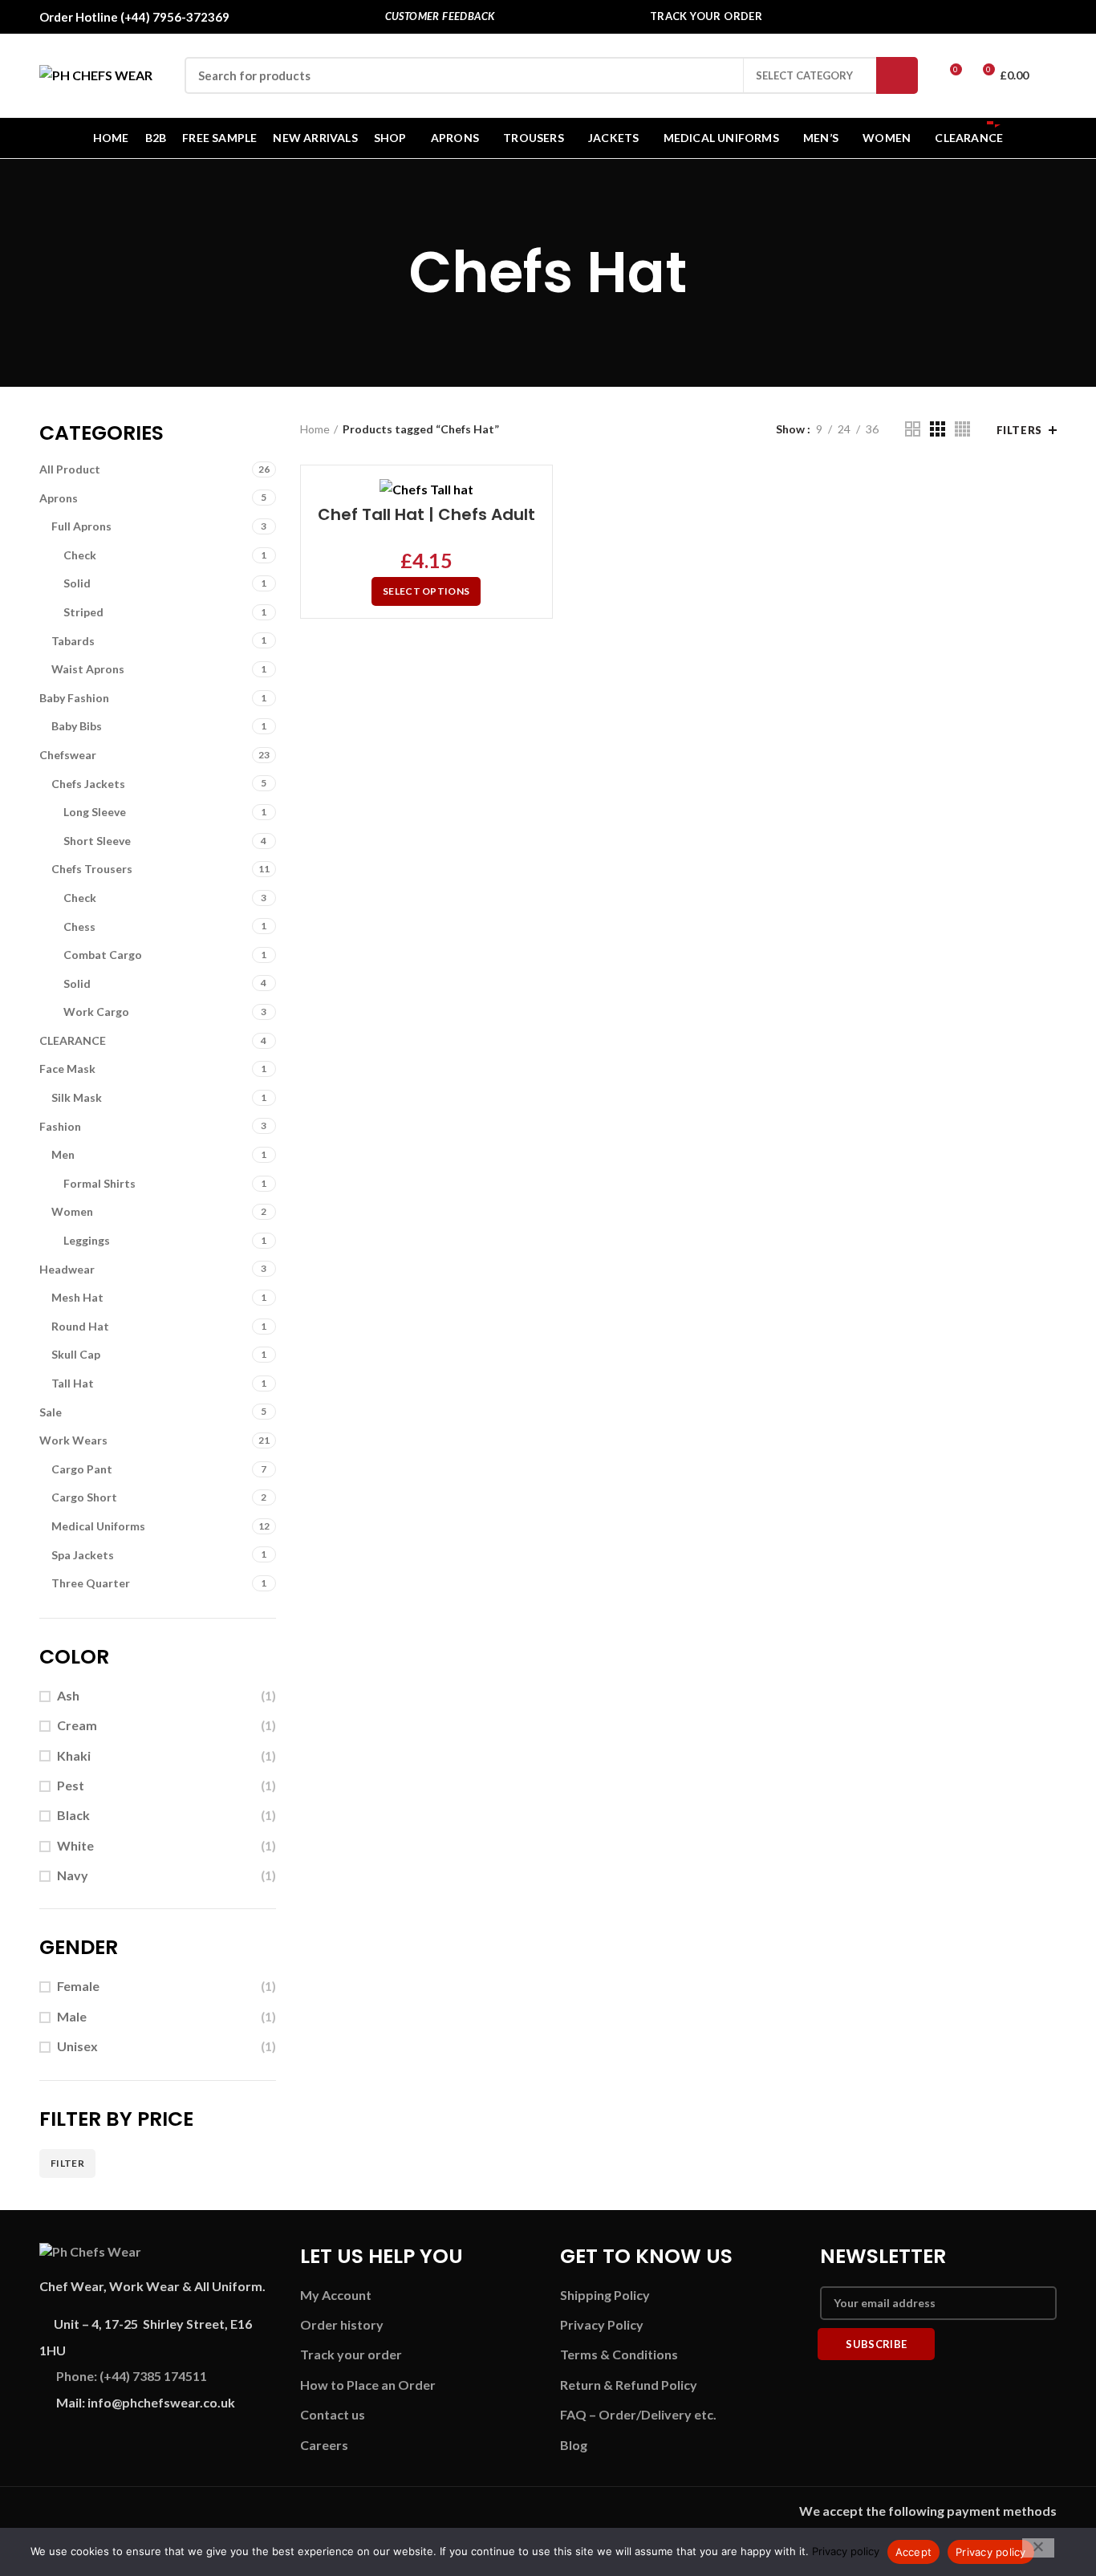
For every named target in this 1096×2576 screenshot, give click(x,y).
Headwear (67, 1269)
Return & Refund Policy (629, 2385)
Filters (1019, 430)
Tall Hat (73, 1383)
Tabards (73, 641)
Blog (574, 2445)
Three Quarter (91, 1583)
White (75, 1845)
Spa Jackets (83, 1555)
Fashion (60, 1126)
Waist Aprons (88, 669)
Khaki (74, 1755)
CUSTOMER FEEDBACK (440, 16)
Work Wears (73, 1440)
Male (72, 2016)
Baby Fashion (74, 698)
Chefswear (68, 755)
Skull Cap (76, 1354)
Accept (914, 2552)
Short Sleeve (97, 841)
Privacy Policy (602, 2324)
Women (72, 1211)
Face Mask (67, 1069)
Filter (67, 2163)
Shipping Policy (605, 2295)
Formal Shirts (99, 1183)
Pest (71, 1785)
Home (315, 429)
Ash (68, 1695)
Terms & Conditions (619, 2354)
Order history (342, 2324)
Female (78, 1986)
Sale (51, 1412)
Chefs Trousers (92, 869)
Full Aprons (81, 526)
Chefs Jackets (88, 784)
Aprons (59, 498)
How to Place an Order (368, 2385)
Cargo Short (84, 1497)
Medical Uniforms (98, 1526)
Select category (804, 75)
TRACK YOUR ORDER (706, 16)
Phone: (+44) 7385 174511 (132, 2376)
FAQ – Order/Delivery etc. (638, 2414)
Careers (324, 2445)
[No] (1038, 2548)
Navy (73, 1875)
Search (897, 75)
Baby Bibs (77, 726)
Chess (79, 926)
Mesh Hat (77, 1297)
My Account (336, 2295)
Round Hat (80, 1326)
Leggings (87, 1240)
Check (80, 555)
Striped (83, 612)
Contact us (333, 2414)
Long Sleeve (95, 812)
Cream (77, 1725)
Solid (77, 583)
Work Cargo (96, 1012)
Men (63, 1154)
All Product (70, 469)
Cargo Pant (82, 1469)
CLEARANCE (73, 1040)
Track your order (351, 2354)
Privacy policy (846, 2551)
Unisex (77, 2046)
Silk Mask (77, 1097)
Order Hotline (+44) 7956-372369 (134, 17)
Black (73, 1815)
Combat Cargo (103, 955)
